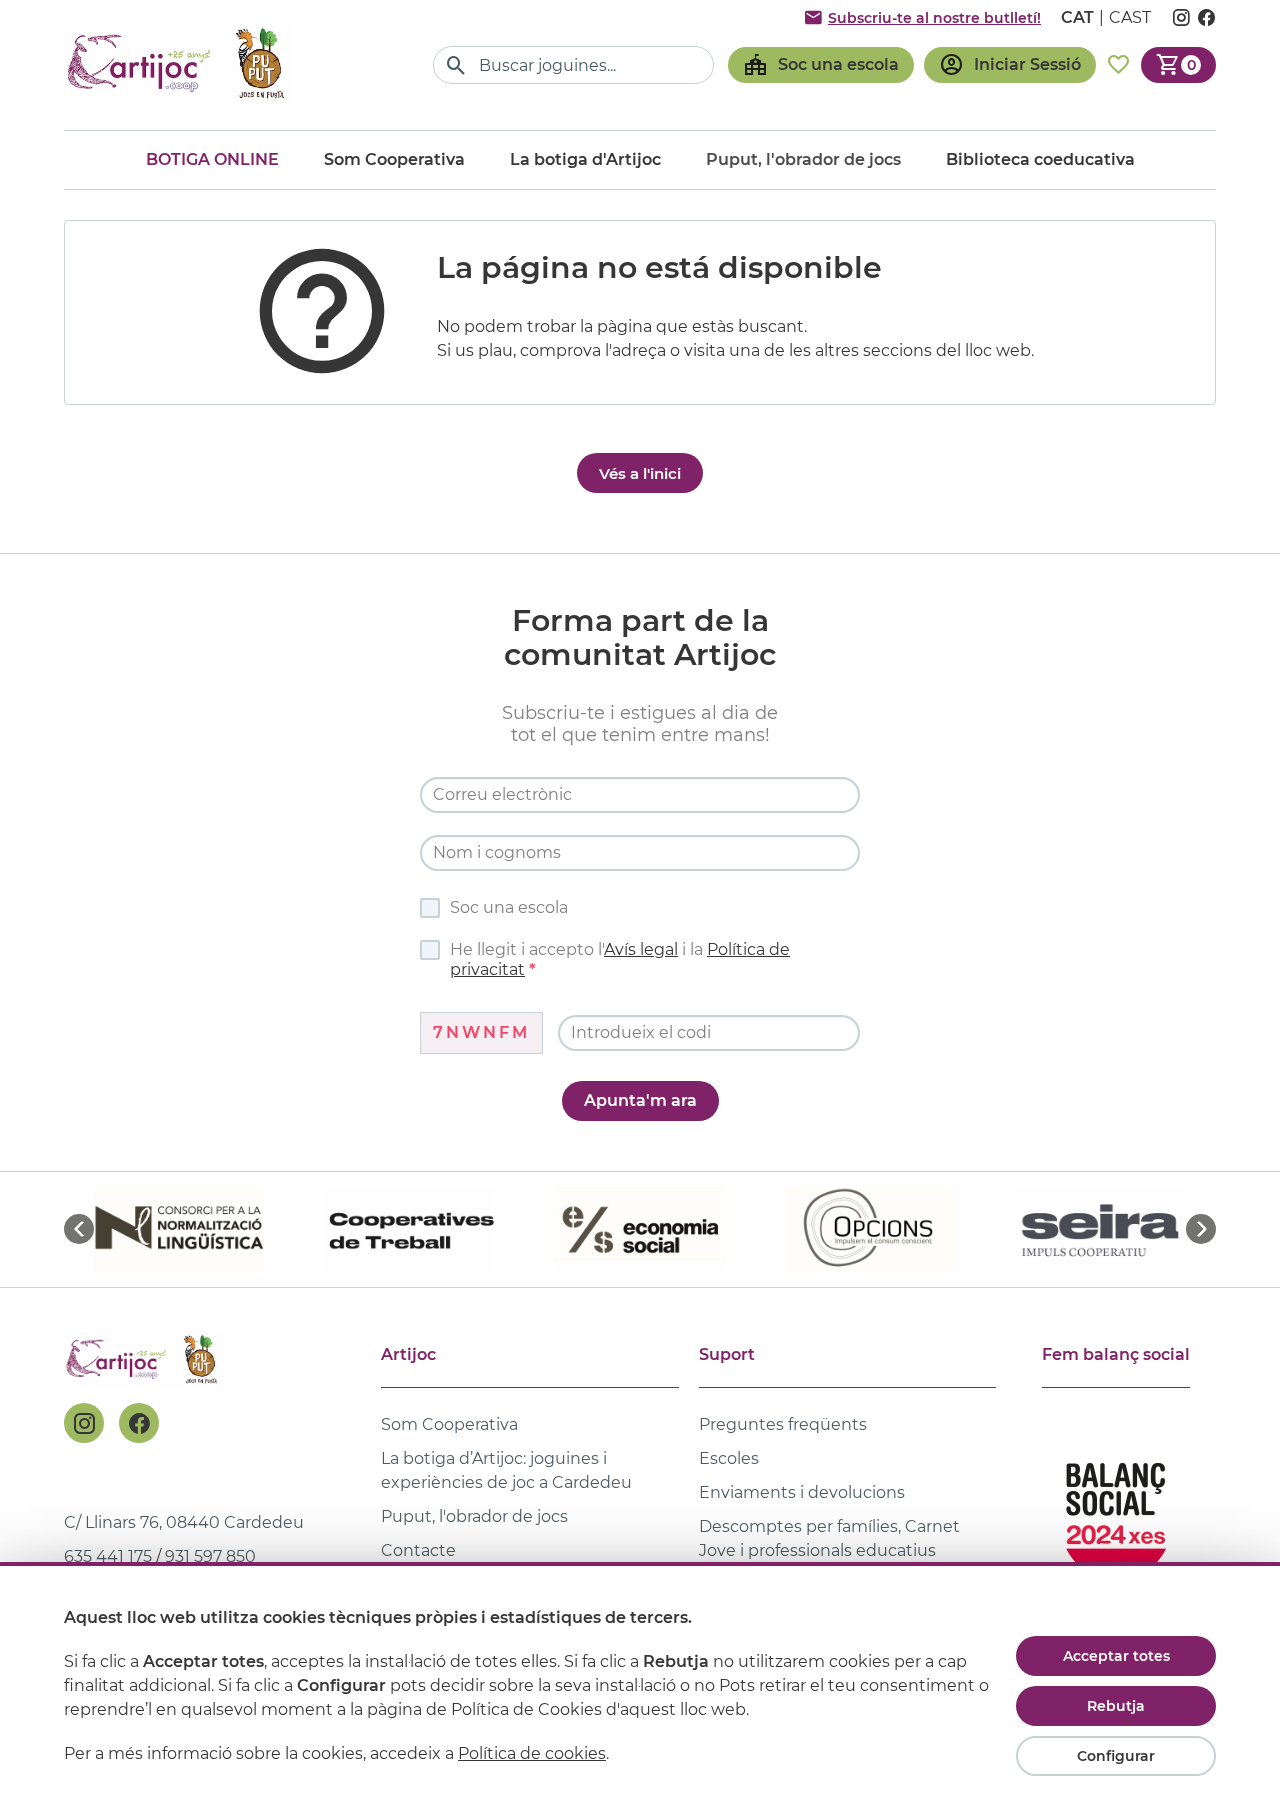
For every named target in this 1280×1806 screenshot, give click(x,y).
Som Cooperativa (394, 159)
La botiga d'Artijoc (585, 159)
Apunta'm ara (640, 1100)
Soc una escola (509, 907)
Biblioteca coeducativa (1040, 159)
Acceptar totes (1116, 1656)
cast (1130, 17)
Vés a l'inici (640, 473)
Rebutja (1116, 1706)
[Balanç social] (1116, 1512)
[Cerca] (456, 65)
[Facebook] (139, 1423)
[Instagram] (84, 1423)
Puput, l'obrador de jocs (474, 1516)
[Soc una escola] (821, 65)
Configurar (1116, 1756)
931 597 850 (210, 1556)
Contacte (418, 1550)
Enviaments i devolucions (802, 1492)
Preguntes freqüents (783, 1424)
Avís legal (641, 949)
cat (1077, 17)
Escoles (729, 1458)
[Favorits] (1118, 65)
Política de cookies (532, 1753)
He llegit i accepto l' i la (620, 959)
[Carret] (1178, 65)
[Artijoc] (179, 64)
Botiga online (212, 159)
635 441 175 (108, 1556)
